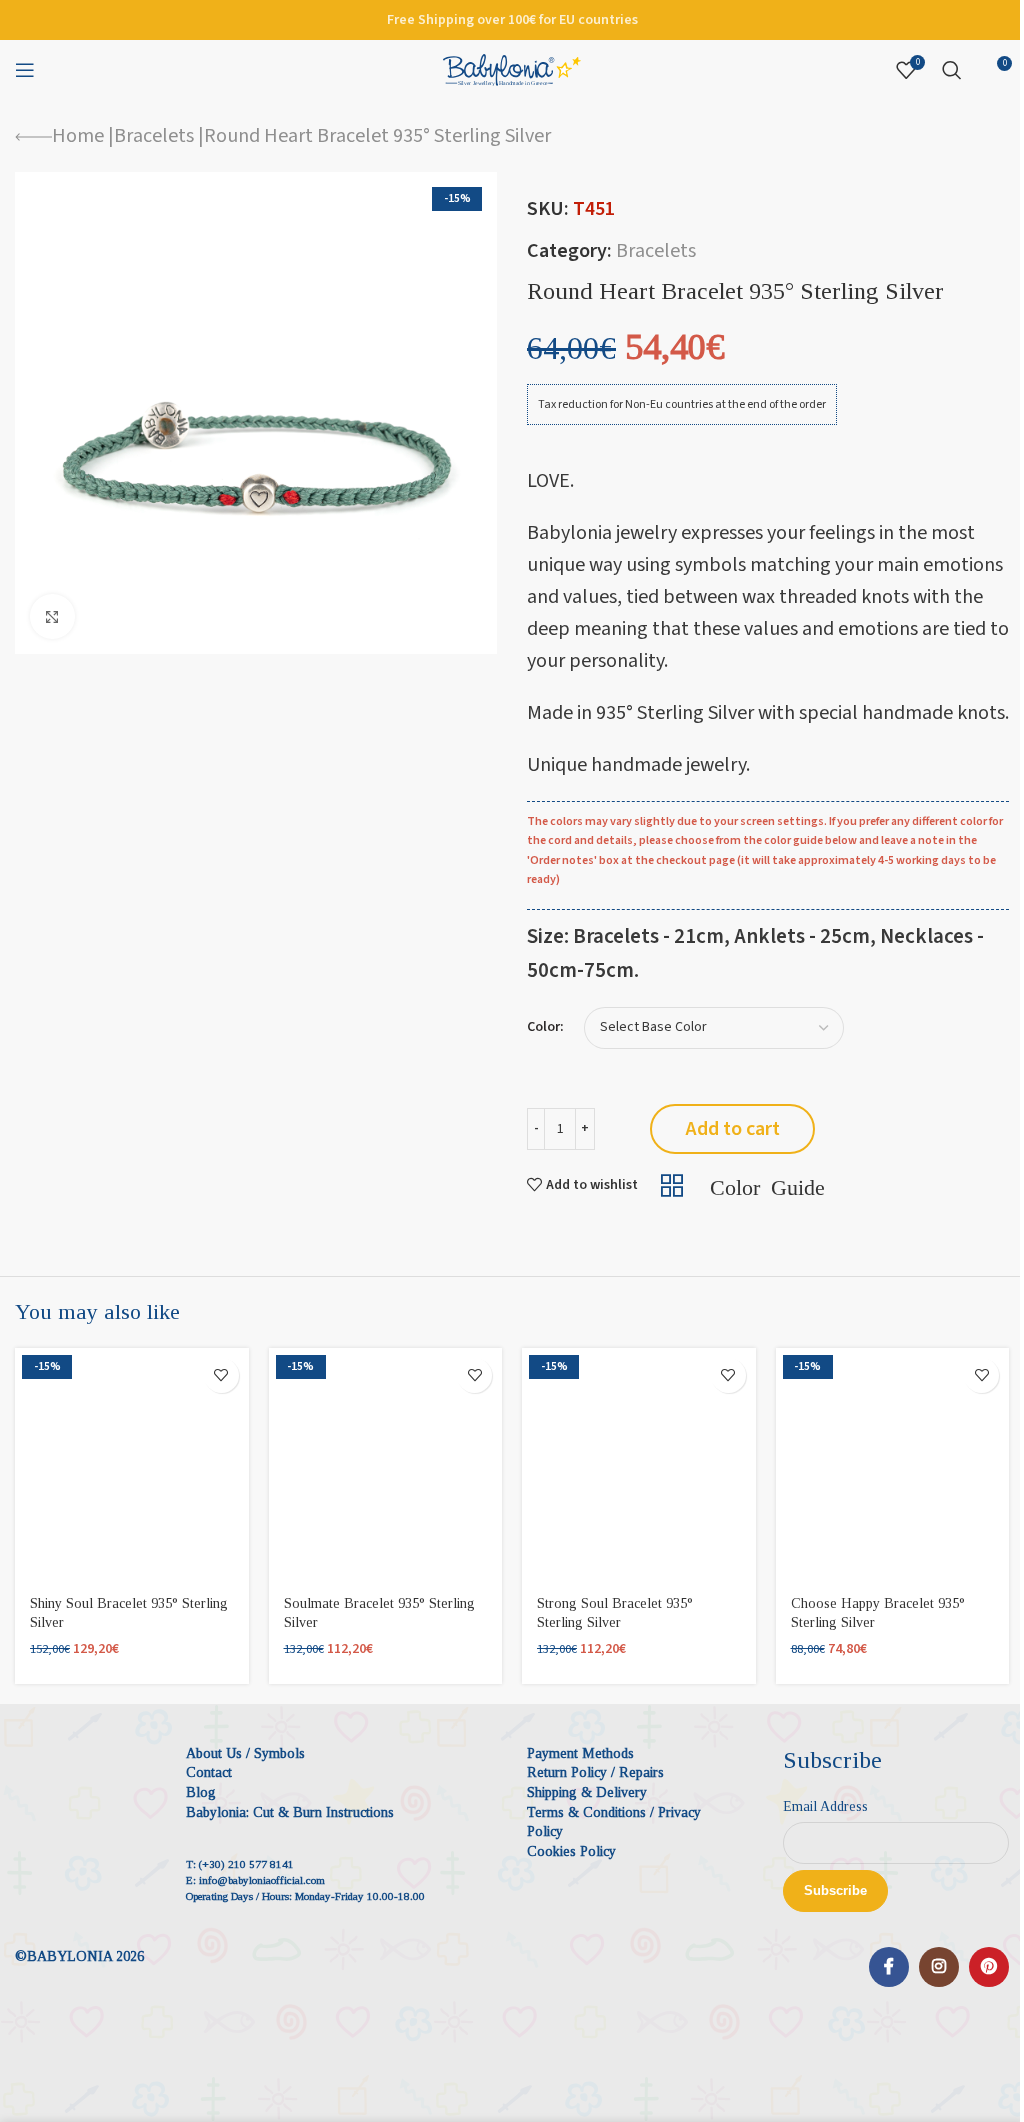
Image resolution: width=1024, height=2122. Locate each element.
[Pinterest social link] (989, 1967)
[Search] (952, 70)
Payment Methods (580, 1753)
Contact (209, 1772)
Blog (201, 1792)
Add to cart (733, 1129)
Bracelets (154, 136)
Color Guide (767, 1185)
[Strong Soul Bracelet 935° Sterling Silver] (639, 1465)
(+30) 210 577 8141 (246, 1864)
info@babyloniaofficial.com (262, 1880)
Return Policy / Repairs (595, 1772)
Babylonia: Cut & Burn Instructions (290, 1812)
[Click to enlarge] (52, 616)
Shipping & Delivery (587, 1792)
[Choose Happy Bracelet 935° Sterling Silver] (893, 1465)
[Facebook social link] (889, 1967)
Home (78, 136)
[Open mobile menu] (25, 70)
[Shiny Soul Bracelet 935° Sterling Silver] (132, 1465)
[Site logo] (512, 69)
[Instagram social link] (939, 1967)
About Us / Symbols (245, 1753)
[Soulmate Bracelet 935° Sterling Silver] (386, 1465)
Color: (545, 1027)
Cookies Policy (571, 1851)
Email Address (825, 1806)
